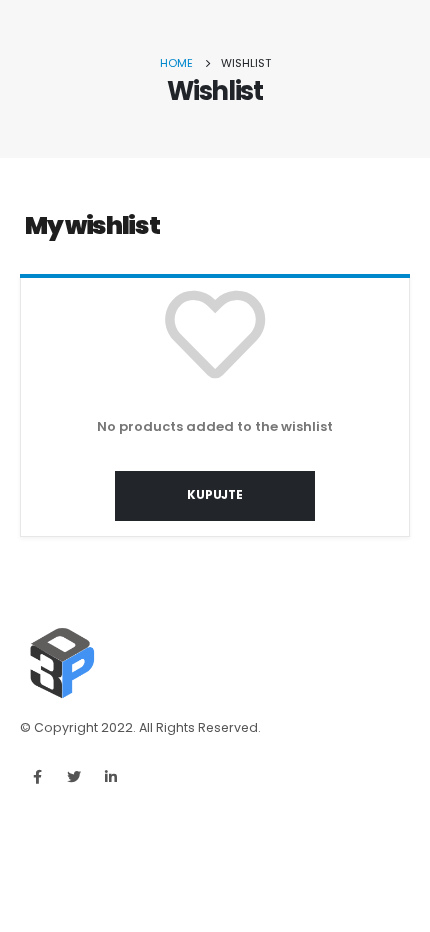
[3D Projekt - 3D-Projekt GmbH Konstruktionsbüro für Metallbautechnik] (60, 664)
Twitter (74, 777)
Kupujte (215, 495)
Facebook (37, 777)
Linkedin (111, 777)
